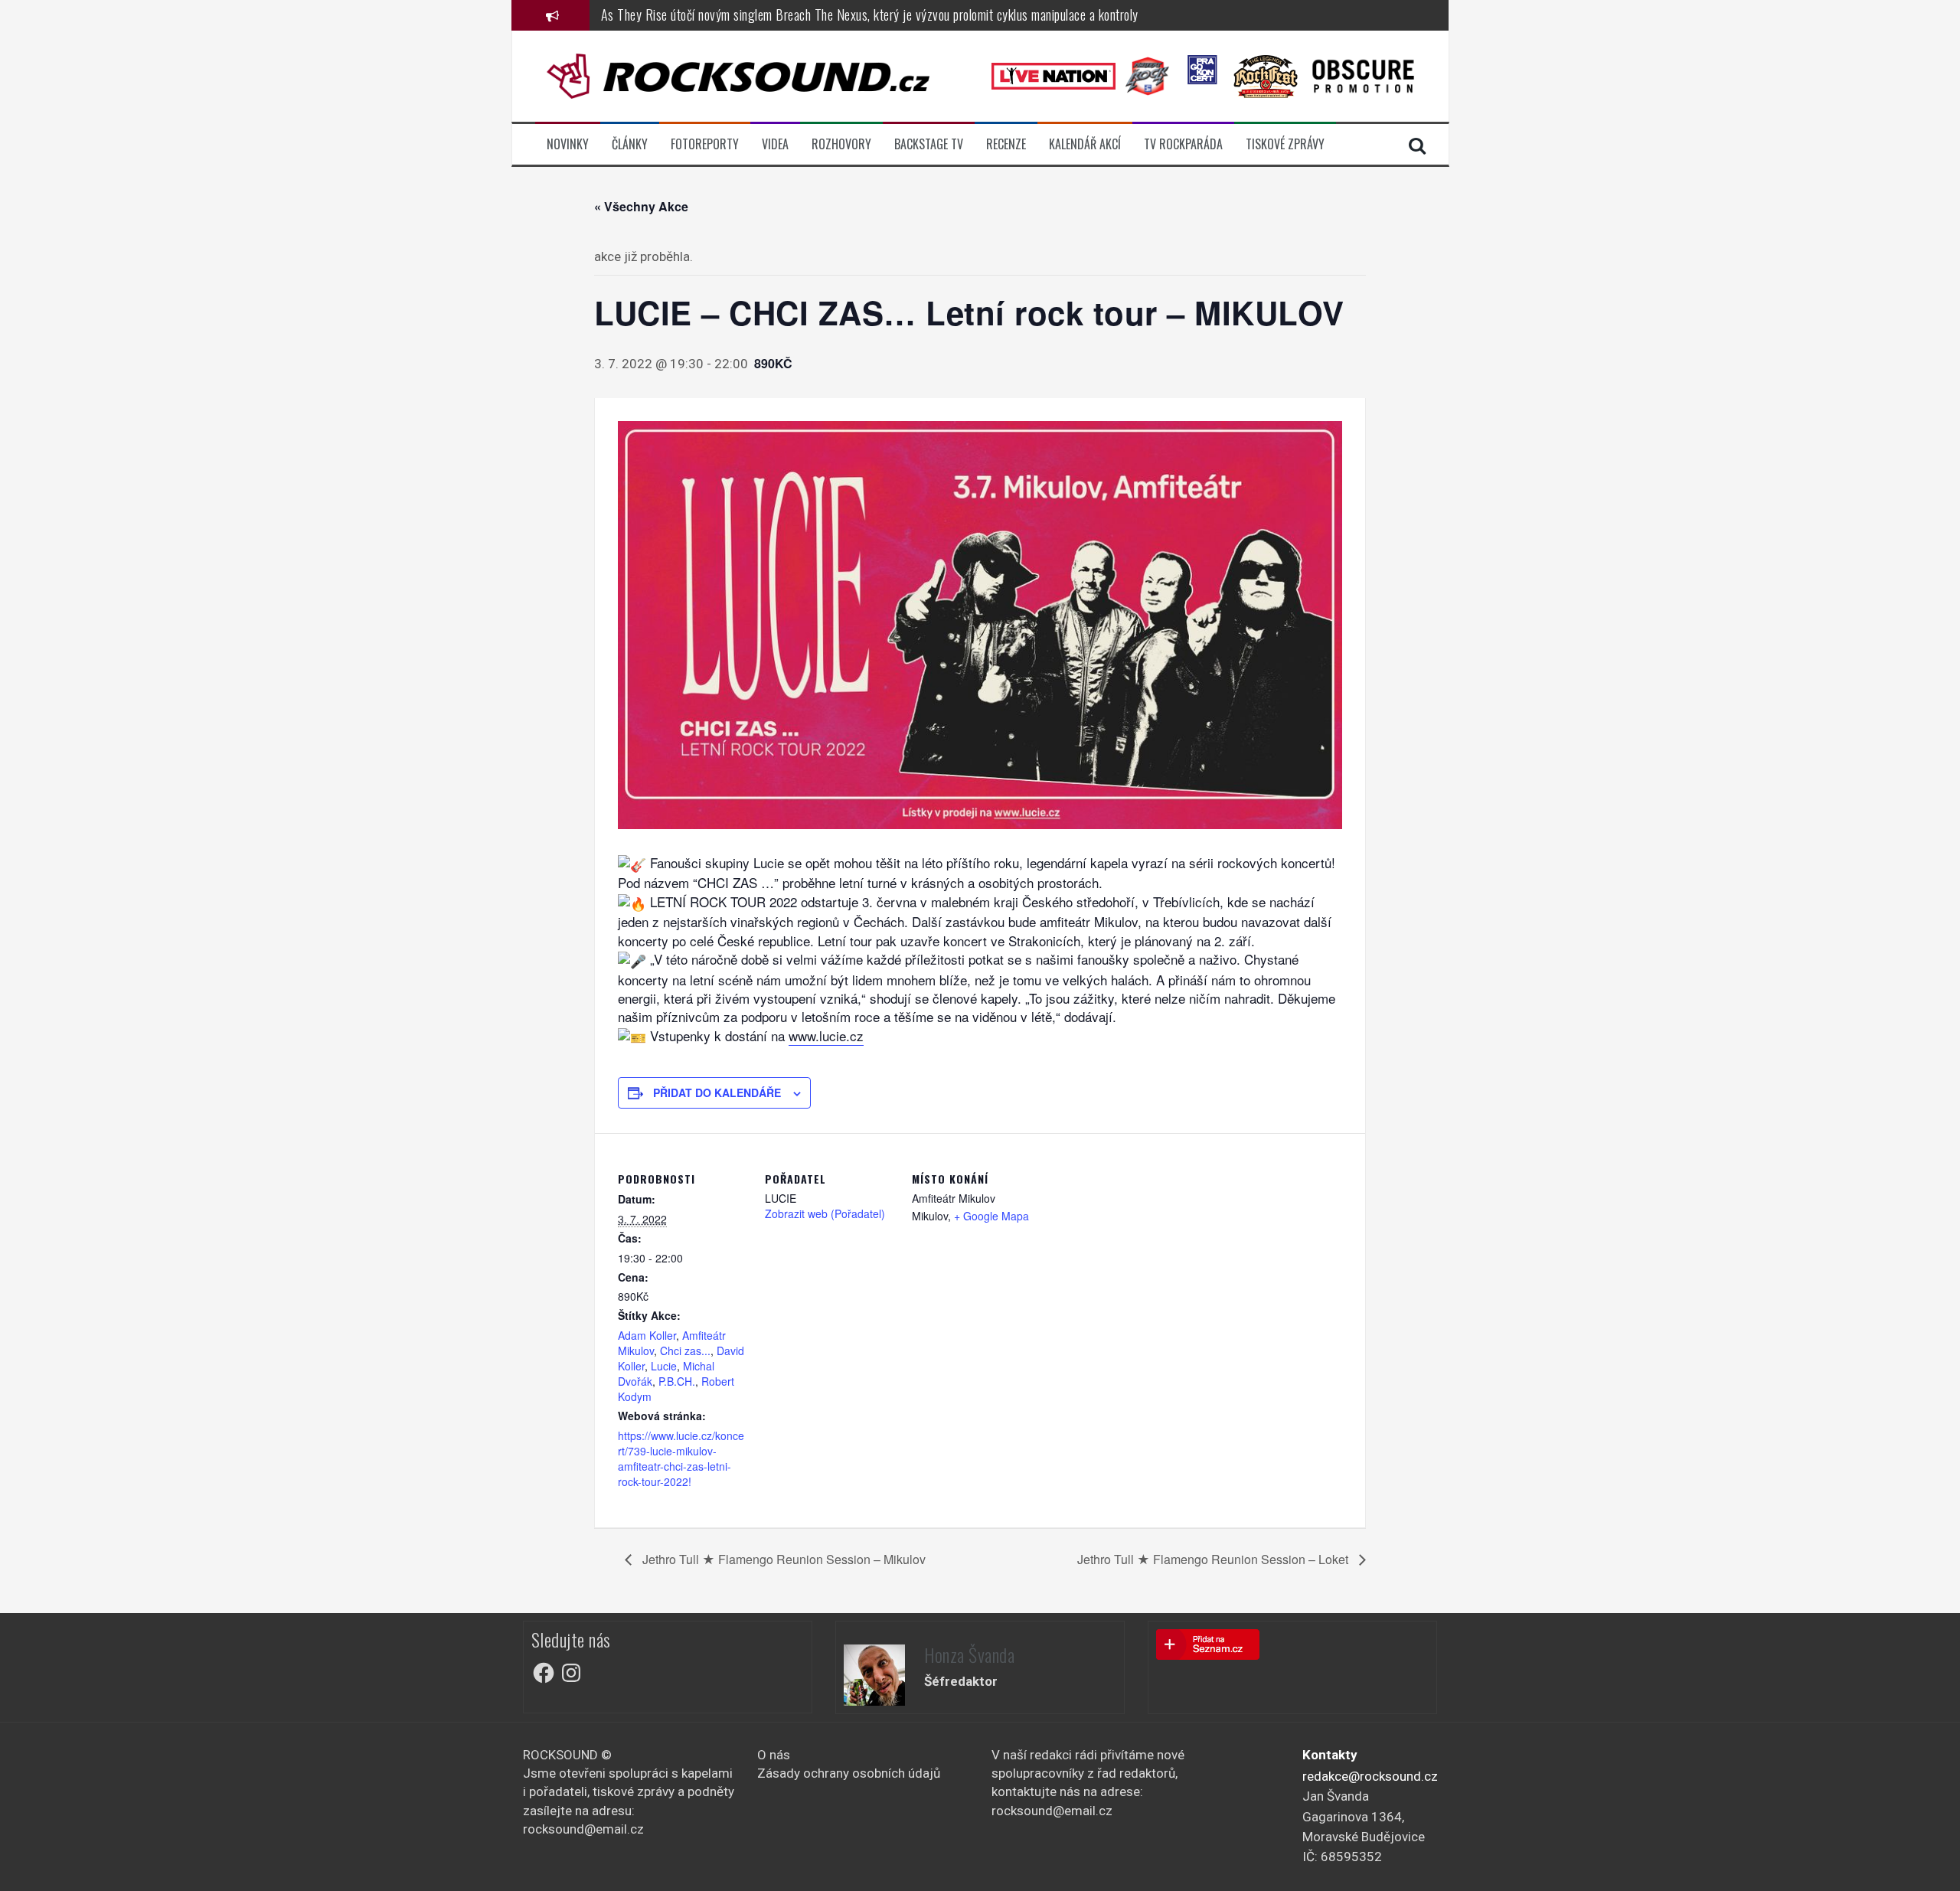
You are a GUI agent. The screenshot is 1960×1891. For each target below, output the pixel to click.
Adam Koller (647, 1335)
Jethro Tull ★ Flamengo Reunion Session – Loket (1214, 1559)
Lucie (664, 1366)
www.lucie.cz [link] (826, 1035)
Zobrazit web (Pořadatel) (825, 1213)
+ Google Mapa (991, 1216)
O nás (774, 1755)
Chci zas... (685, 1350)
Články (630, 144)
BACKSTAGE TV (929, 144)
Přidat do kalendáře (717, 1092)
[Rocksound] (738, 75)
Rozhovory (841, 144)
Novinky (568, 144)
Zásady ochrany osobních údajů (849, 1773)
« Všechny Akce (641, 206)
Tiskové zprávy (1285, 144)
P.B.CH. (677, 1381)
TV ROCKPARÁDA (1183, 144)
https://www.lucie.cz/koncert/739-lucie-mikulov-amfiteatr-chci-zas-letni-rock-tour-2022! (681, 1458)
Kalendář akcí (1085, 144)
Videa (775, 144)
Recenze (1006, 144)
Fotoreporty (705, 144)
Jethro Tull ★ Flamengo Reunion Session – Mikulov (782, 1559)
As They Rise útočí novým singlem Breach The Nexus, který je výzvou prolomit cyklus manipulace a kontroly (870, 15)
